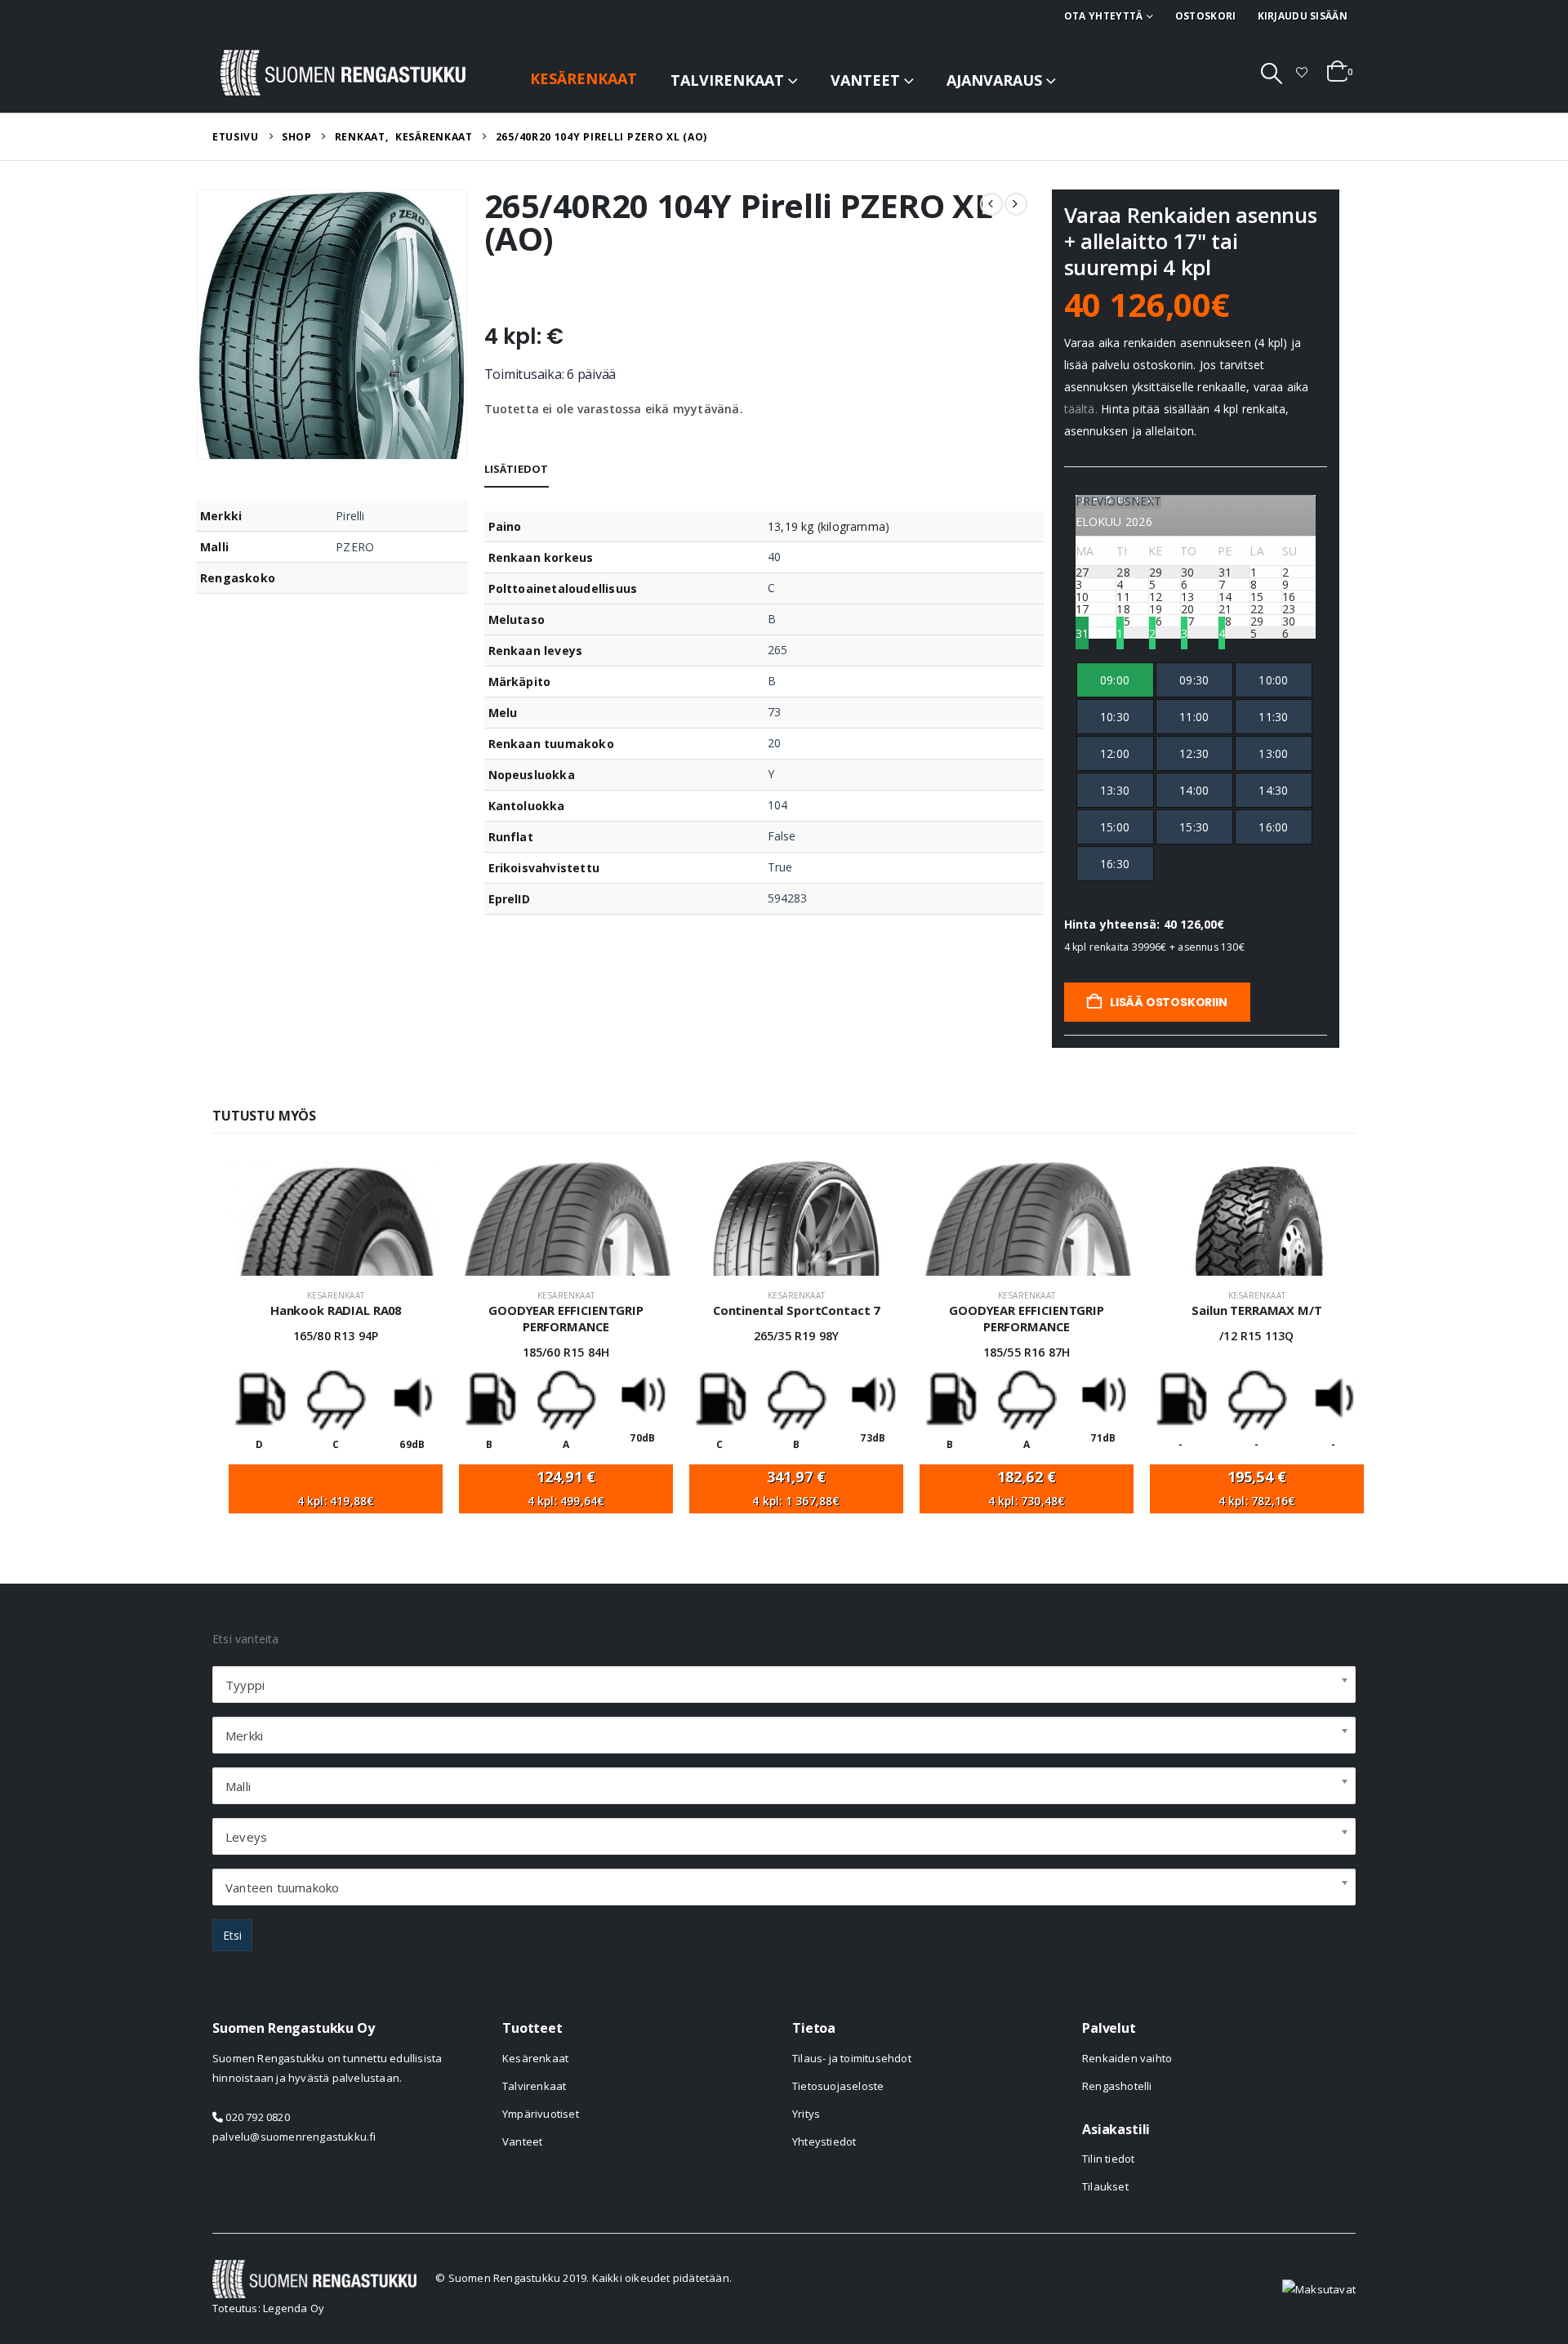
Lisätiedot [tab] (517, 469)
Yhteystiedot (824, 2141)
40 (774, 557)
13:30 (1115, 790)
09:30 (1194, 680)
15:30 (1194, 827)
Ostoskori (1206, 16)
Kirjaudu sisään (1303, 16)
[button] (1272, 73)
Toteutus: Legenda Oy (268, 2308)
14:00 (1194, 790)
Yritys (806, 2114)
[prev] (991, 204)
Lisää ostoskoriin (1167, 1002)
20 (774, 743)
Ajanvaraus (994, 80)
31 (1082, 633)
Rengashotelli (1117, 2086)
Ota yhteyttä (1104, 16)
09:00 (1115, 680)
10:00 (1273, 680)
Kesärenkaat (584, 78)
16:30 (1115, 864)
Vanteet (865, 80)
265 (777, 650)
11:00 (1194, 717)
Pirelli (350, 516)
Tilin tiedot (1108, 2159)
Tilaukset (1105, 2186)
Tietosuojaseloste (838, 2086)
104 (777, 805)
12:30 (1194, 753)
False (782, 836)
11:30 (1273, 717)
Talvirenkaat (727, 80)
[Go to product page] (336, 1219)
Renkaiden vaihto (1127, 2058)
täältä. (1081, 409)
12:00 (1115, 753)
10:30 (1115, 717)
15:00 (1115, 827)
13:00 (1273, 753)
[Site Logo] (343, 73)
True (780, 867)
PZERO (355, 547)
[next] (1016, 204)
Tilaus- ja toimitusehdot (852, 2058)
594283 (787, 898)
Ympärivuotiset (541, 2114)
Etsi (232, 1935)
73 (774, 712)
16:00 (1273, 827)
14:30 (1273, 790)
